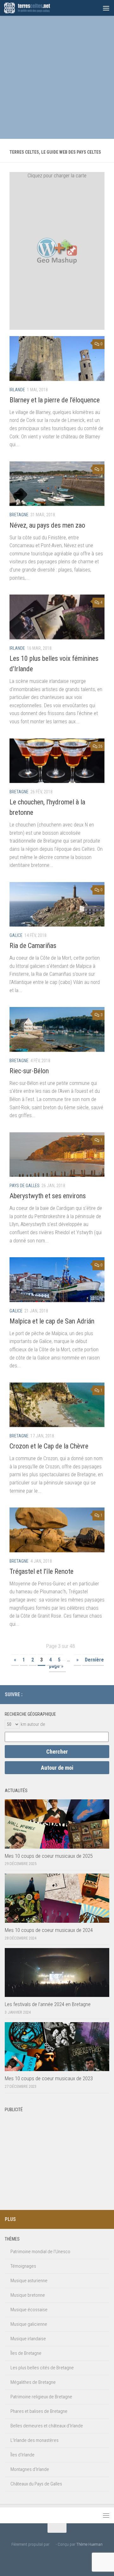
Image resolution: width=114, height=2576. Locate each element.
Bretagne (19, 515)
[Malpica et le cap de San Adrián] (57, 1279)
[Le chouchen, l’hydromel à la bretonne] (57, 761)
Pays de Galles (25, 1186)
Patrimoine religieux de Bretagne (41, 2397)
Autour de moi (57, 1768)
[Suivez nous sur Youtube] (95, 1694)
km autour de (33, 1724)
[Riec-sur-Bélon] (57, 1029)
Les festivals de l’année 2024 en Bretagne (48, 2004)
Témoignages (23, 2266)
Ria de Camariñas (33, 946)
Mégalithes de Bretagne (33, 2382)
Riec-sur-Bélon (29, 1071)
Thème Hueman (89, 2544)
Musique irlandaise (28, 2339)
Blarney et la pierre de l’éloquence (55, 400)
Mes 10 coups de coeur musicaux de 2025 (49, 1856)
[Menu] (106, 8)
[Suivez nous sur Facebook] (75, 1694)
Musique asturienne (29, 2281)
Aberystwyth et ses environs (48, 1196)
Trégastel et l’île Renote (41, 1571)
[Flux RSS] (105, 1694)
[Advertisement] (57, 76)
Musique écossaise (29, 2310)
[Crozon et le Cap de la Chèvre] (57, 1405)
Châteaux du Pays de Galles (36, 2484)
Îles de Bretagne (26, 2353)
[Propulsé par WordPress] (52, 2544)
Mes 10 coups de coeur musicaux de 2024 (49, 1930)
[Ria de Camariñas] (57, 904)
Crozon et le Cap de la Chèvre (49, 1446)
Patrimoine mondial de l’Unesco (40, 2252)
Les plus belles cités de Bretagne (42, 2368)
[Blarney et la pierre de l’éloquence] (57, 358)
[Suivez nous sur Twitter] (85, 1694)
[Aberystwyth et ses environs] (57, 1155)
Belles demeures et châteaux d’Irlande (47, 2426)
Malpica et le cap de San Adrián (52, 1321)
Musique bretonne (28, 2295)
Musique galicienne (29, 2324)
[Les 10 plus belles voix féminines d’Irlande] (57, 617)
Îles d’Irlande (22, 2455)
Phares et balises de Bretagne (39, 2411)
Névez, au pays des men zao (47, 525)
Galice (16, 935)
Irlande (17, 390)
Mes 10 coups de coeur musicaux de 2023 (49, 2078)
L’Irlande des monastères (35, 2440)
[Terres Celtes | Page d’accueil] (35, 8)
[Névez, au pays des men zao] (57, 484)
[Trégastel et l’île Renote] (57, 1530)
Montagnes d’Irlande (30, 2469)
